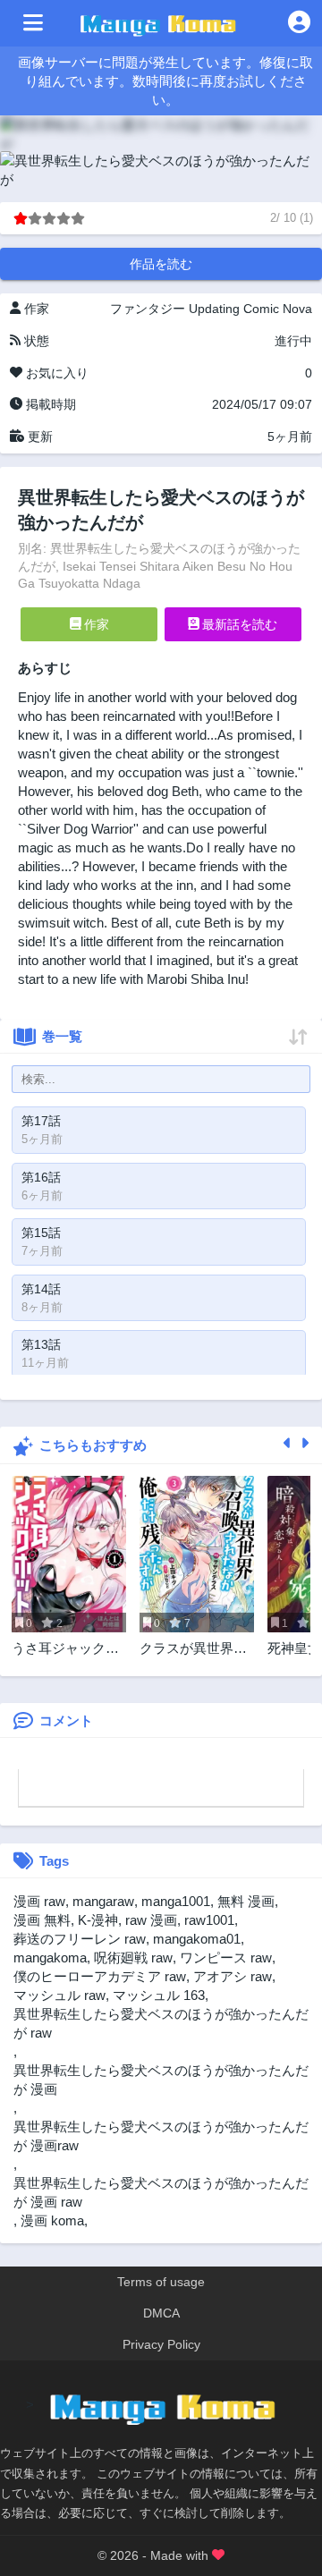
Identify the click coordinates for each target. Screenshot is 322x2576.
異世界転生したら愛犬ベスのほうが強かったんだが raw (161, 2023)
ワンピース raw (226, 1957)
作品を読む (161, 264)
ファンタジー (148, 309)
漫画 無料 (42, 1920)
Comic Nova (278, 309)
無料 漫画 (246, 1901)
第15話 (41, 1233)
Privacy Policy (161, 2344)
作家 (95, 624)
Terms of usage (161, 2282)
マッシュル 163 (159, 1995)
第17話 (41, 1121)
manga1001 (176, 1901)
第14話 (41, 1289)
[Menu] (33, 23)
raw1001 (209, 1920)
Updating (214, 309)
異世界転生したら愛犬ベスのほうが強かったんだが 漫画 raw (161, 2192)
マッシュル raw (59, 1995)
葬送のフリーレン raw (80, 1939)
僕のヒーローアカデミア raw (100, 1976)
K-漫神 (98, 1920)
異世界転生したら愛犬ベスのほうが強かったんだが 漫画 (161, 2080)
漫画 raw (39, 1901)
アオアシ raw (233, 1976)
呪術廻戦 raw (133, 1957)
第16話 (41, 1177)
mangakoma (50, 1957)
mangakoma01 (197, 1939)
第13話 (41, 1344)
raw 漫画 (151, 1920)
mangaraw (103, 1901)
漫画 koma (52, 2220)
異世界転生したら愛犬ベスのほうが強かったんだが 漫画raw (161, 2136)
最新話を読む (238, 624)
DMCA (161, 2313)
